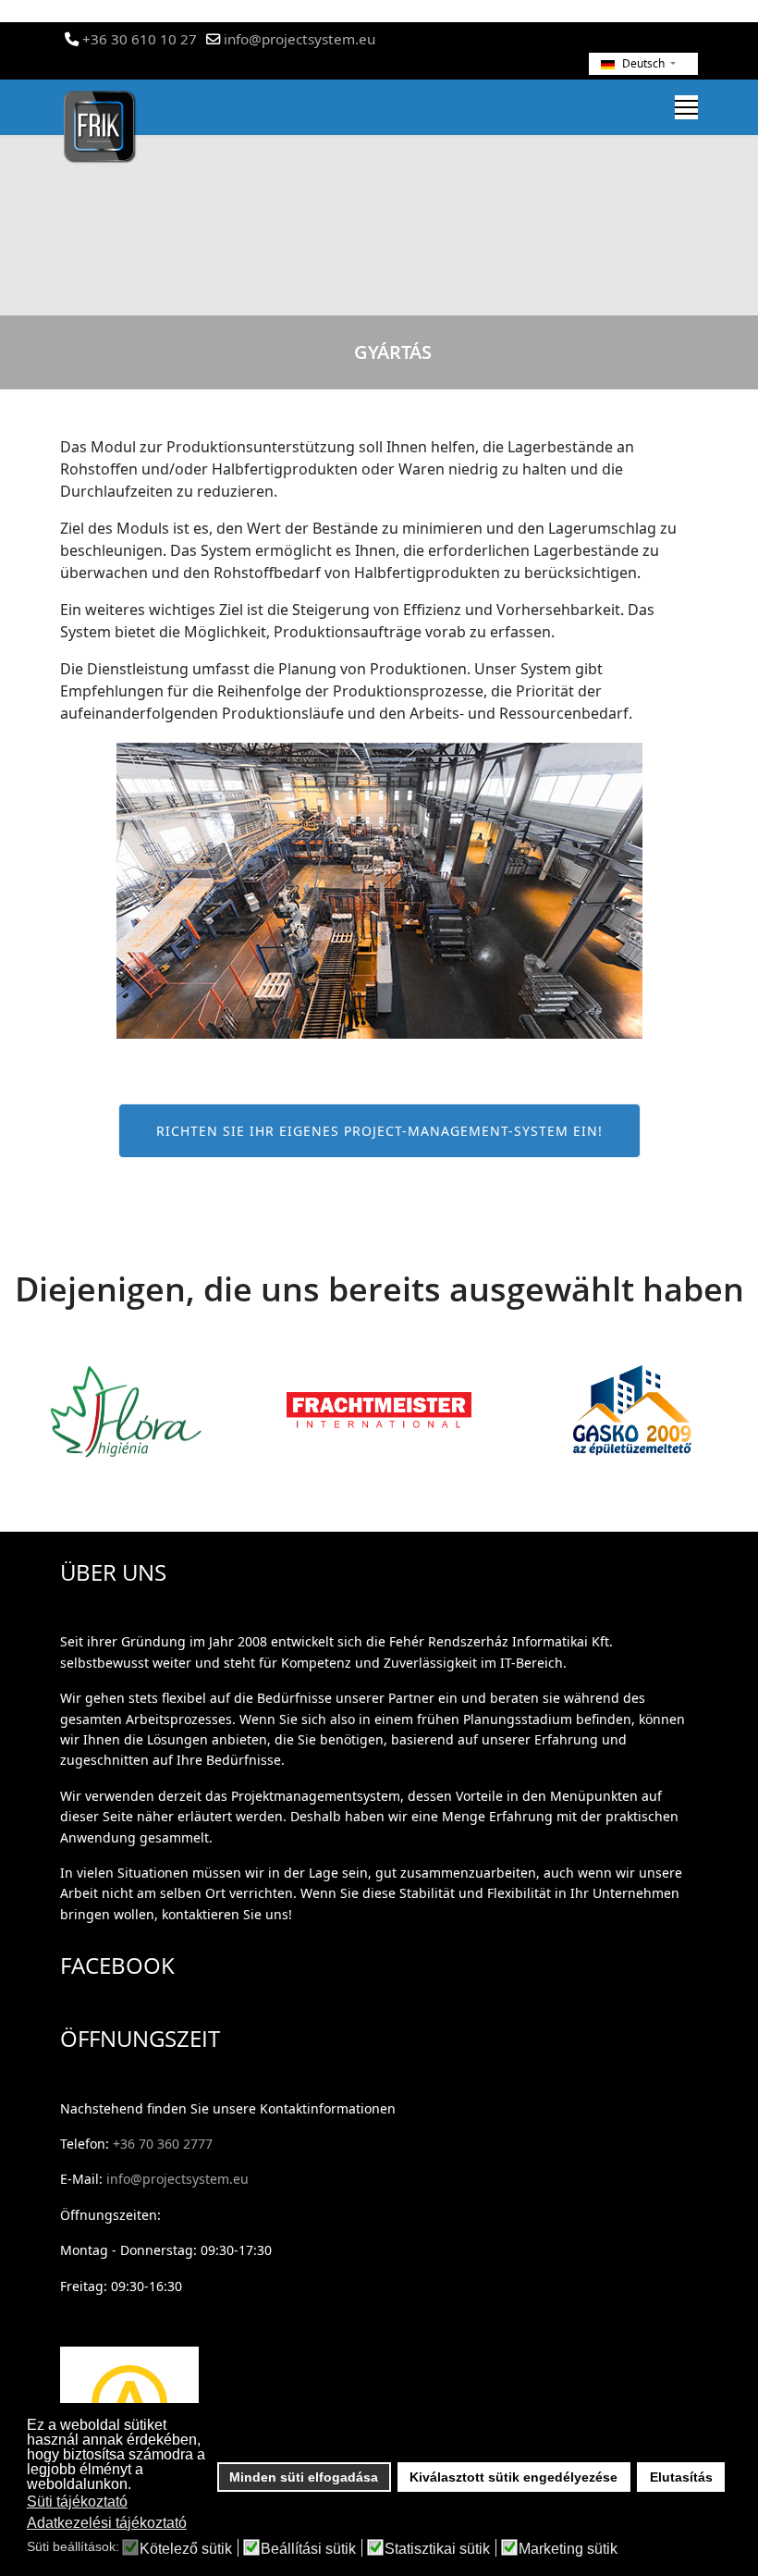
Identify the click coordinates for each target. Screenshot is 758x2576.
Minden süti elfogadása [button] (304, 2477)
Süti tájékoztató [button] (77, 2502)
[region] (379, 204)
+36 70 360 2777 (163, 2144)
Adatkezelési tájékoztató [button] (107, 2523)
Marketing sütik (568, 2549)
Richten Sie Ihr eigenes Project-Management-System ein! (379, 1131)
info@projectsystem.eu (300, 39)
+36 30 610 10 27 (140, 39)
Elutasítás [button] (681, 2477)
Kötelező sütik (186, 2549)
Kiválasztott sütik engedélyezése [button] (513, 2477)
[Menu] (686, 107)
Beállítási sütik (308, 2549)
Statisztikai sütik (437, 2549)
